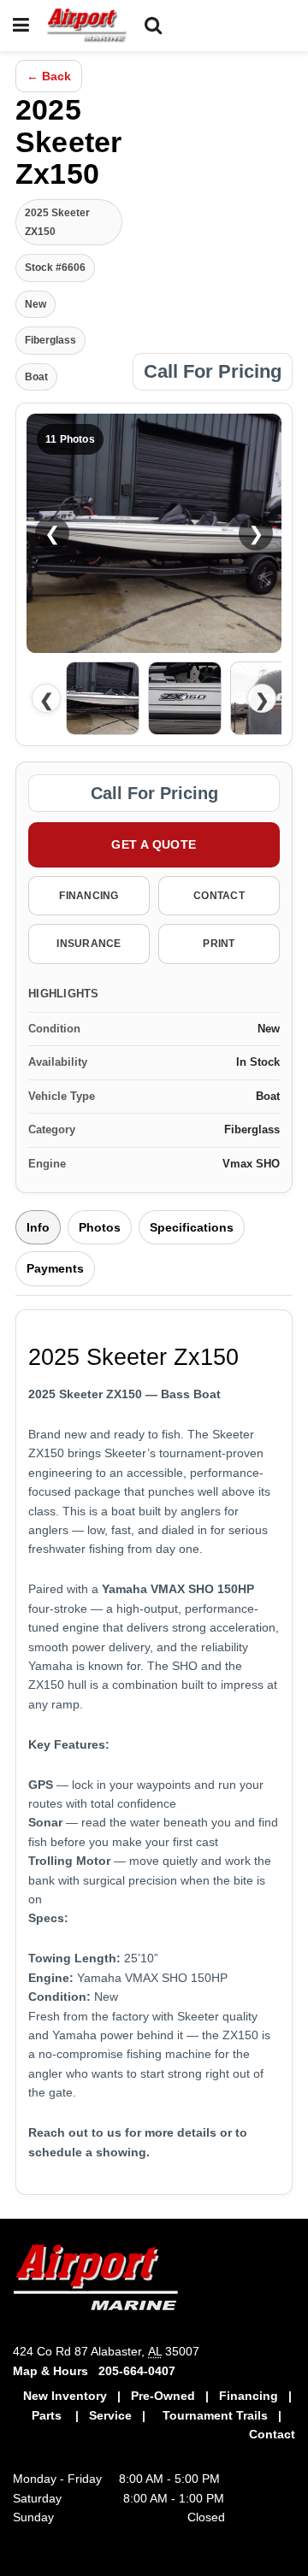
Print (219, 944)
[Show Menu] (21, 26)
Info (38, 1227)
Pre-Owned (163, 2396)
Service (110, 2415)
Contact (219, 896)
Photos (100, 1227)
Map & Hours (56, 2371)
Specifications (192, 1227)
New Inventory (67, 2396)
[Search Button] (153, 26)
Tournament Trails (215, 2415)
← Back (49, 76)
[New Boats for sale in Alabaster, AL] (197, 2396)
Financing (89, 896)
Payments (55, 1268)
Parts (48, 2415)
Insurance (89, 944)
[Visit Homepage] (87, 26)
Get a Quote (154, 844)
